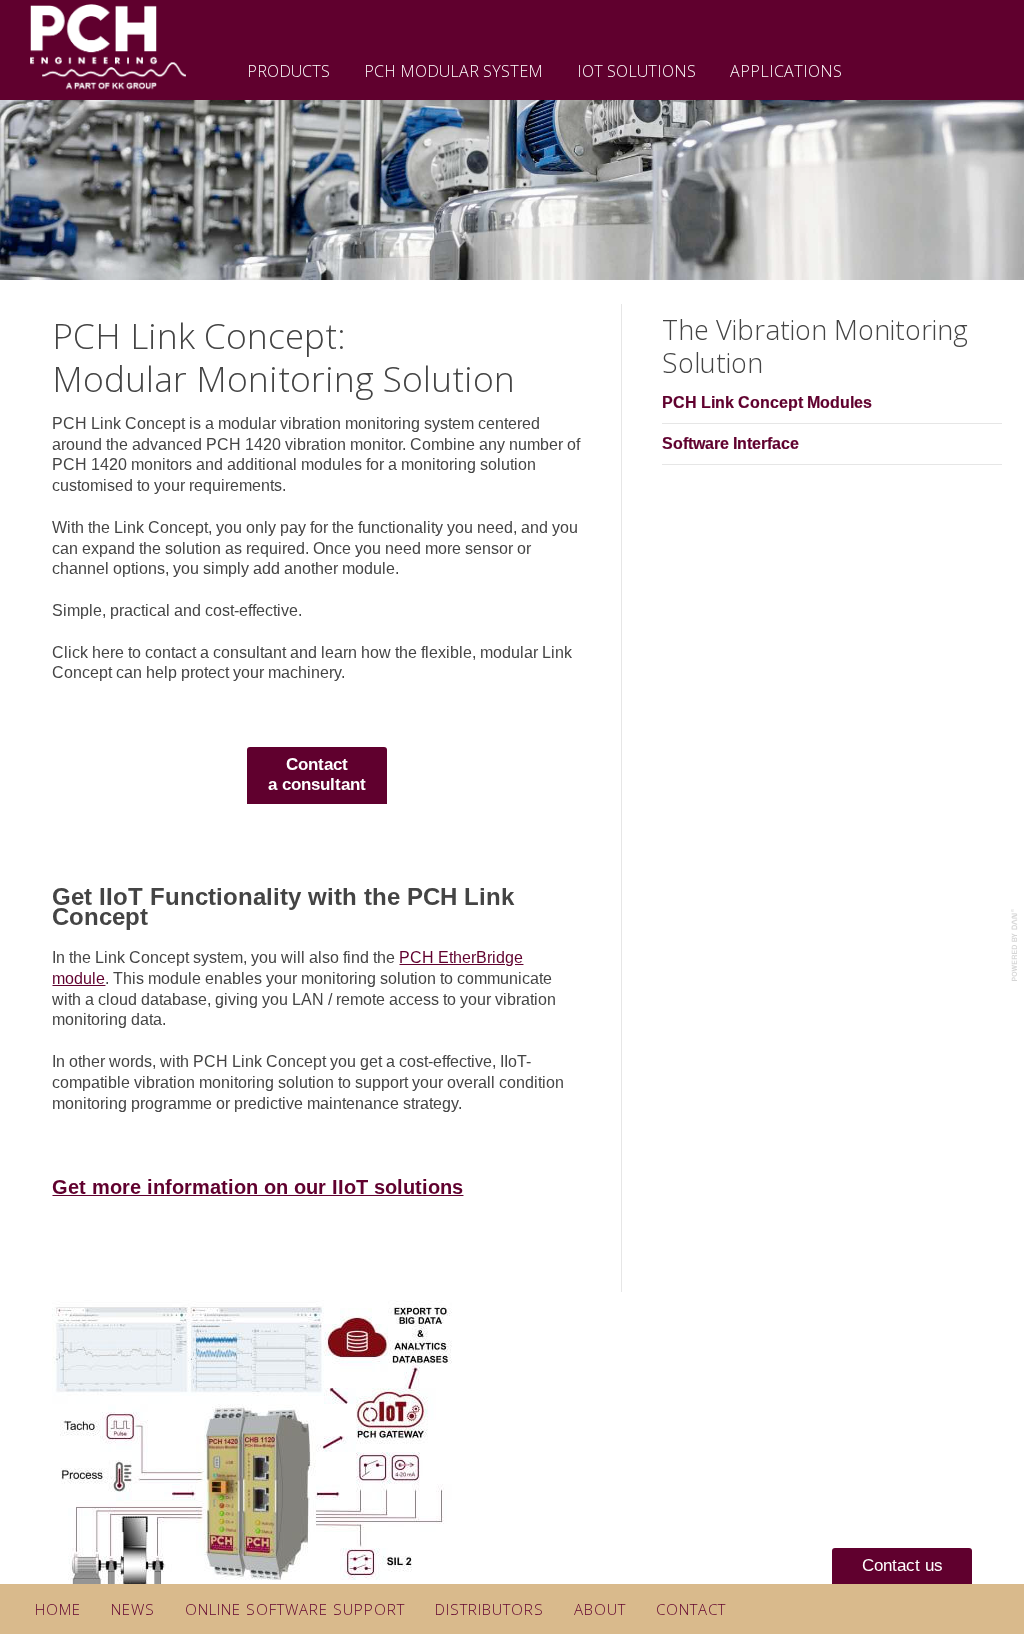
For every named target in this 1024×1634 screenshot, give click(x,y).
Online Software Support (295, 1609)
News (133, 1609)
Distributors (489, 1609)
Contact (691, 1609)
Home (58, 1609)
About (600, 1609)
